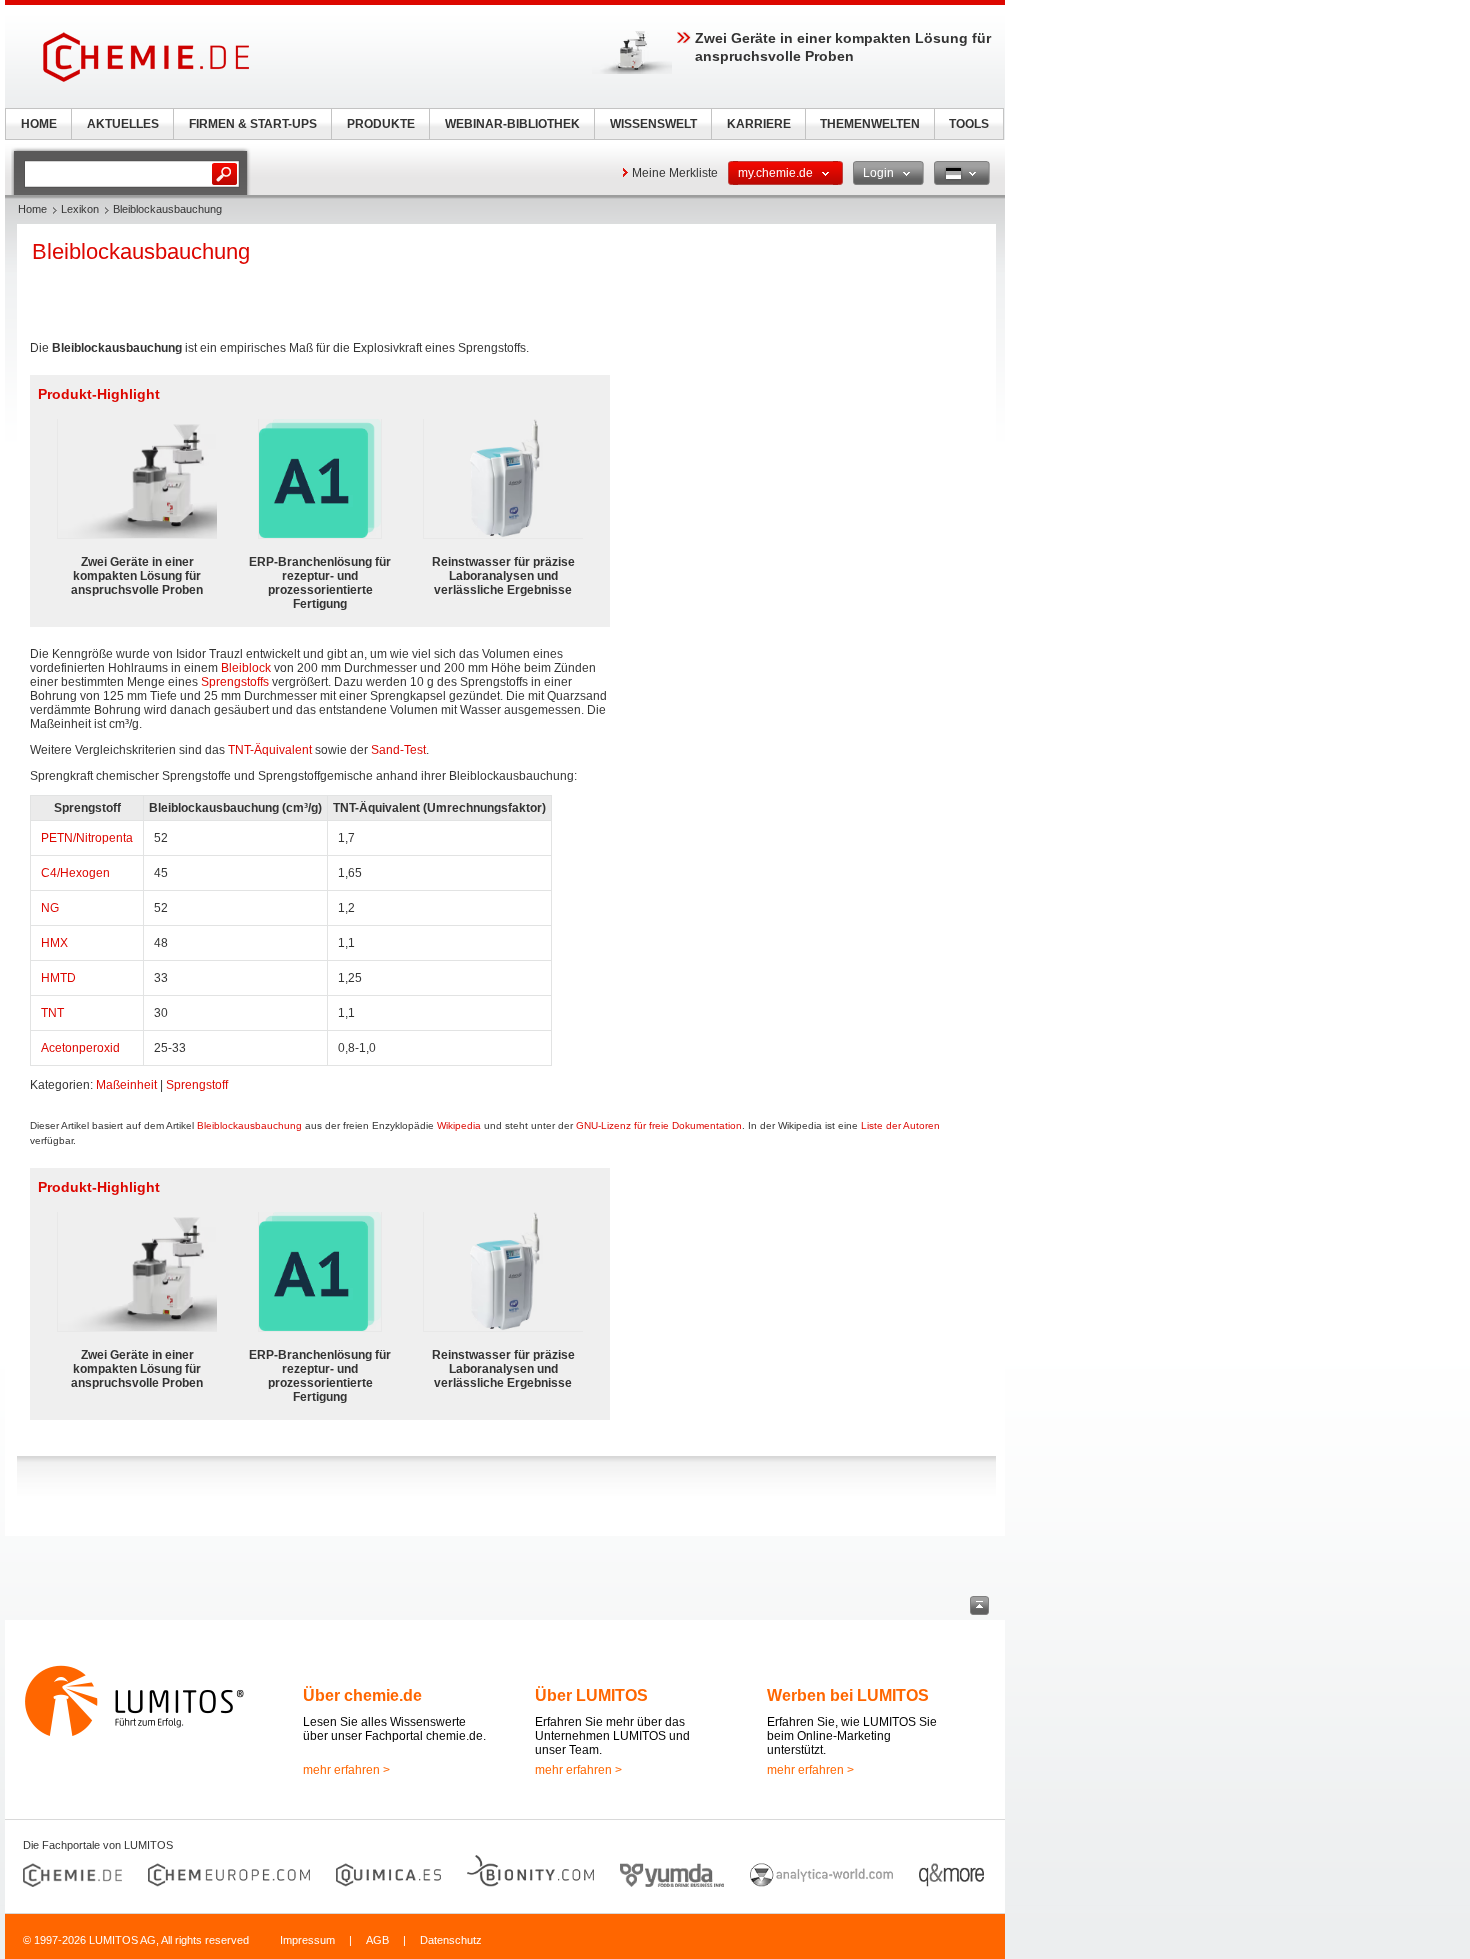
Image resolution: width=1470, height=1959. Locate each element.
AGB (377, 1940)
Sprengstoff (197, 1085)
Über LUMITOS (591, 1695)
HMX (54, 943)
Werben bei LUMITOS (848, 1695)
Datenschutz (451, 1940)
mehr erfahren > (346, 1770)
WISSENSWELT (653, 124)
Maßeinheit (126, 1085)
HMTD (58, 978)
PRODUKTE (381, 124)
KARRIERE (759, 124)
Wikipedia (459, 1125)
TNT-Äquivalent (270, 750)
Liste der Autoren (900, 1125)
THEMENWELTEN (870, 124)
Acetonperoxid (80, 1048)
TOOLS (969, 124)
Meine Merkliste (675, 173)
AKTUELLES (123, 124)
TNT (52, 1013)
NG (50, 908)
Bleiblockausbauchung (249, 1125)
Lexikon (80, 209)
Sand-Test (398, 750)
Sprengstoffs (235, 682)
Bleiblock (246, 668)
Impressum (307, 1940)
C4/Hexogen (75, 873)
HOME (39, 124)
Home (32, 209)
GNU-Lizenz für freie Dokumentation (659, 1125)
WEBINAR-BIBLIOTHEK (512, 124)
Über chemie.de (362, 1695)
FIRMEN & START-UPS (253, 124)
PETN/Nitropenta (87, 838)
